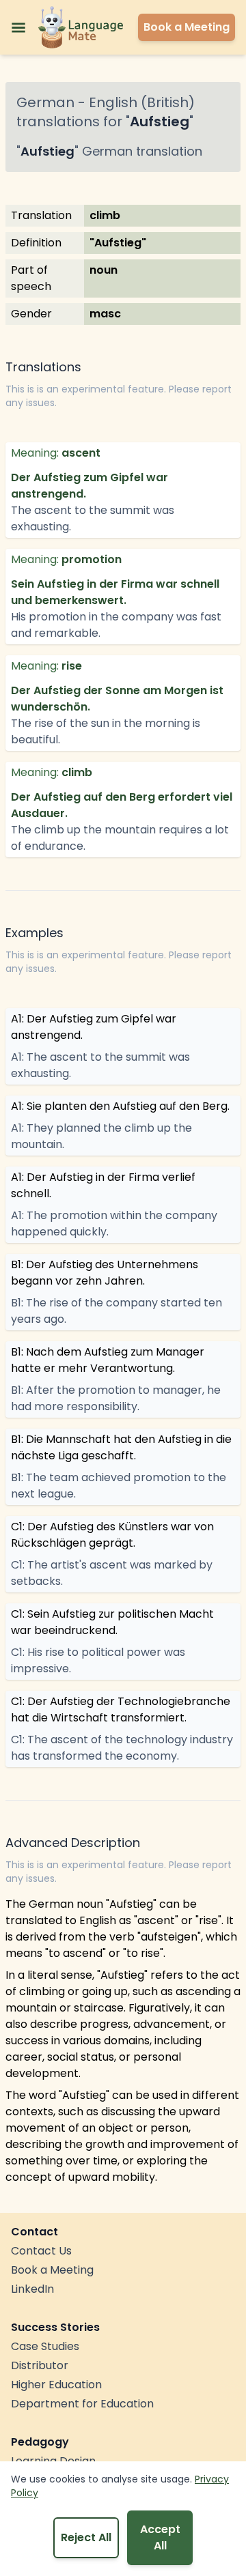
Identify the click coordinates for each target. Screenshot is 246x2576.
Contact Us (41, 2251)
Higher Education (56, 2385)
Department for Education (82, 2404)
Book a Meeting (52, 2270)
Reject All (86, 2537)
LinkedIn (32, 2289)
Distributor (40, 2365)
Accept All (160, 2537)
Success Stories (55, 2327)
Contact (35, 2232)
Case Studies (45, 2346)
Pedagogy (40, 2442)
